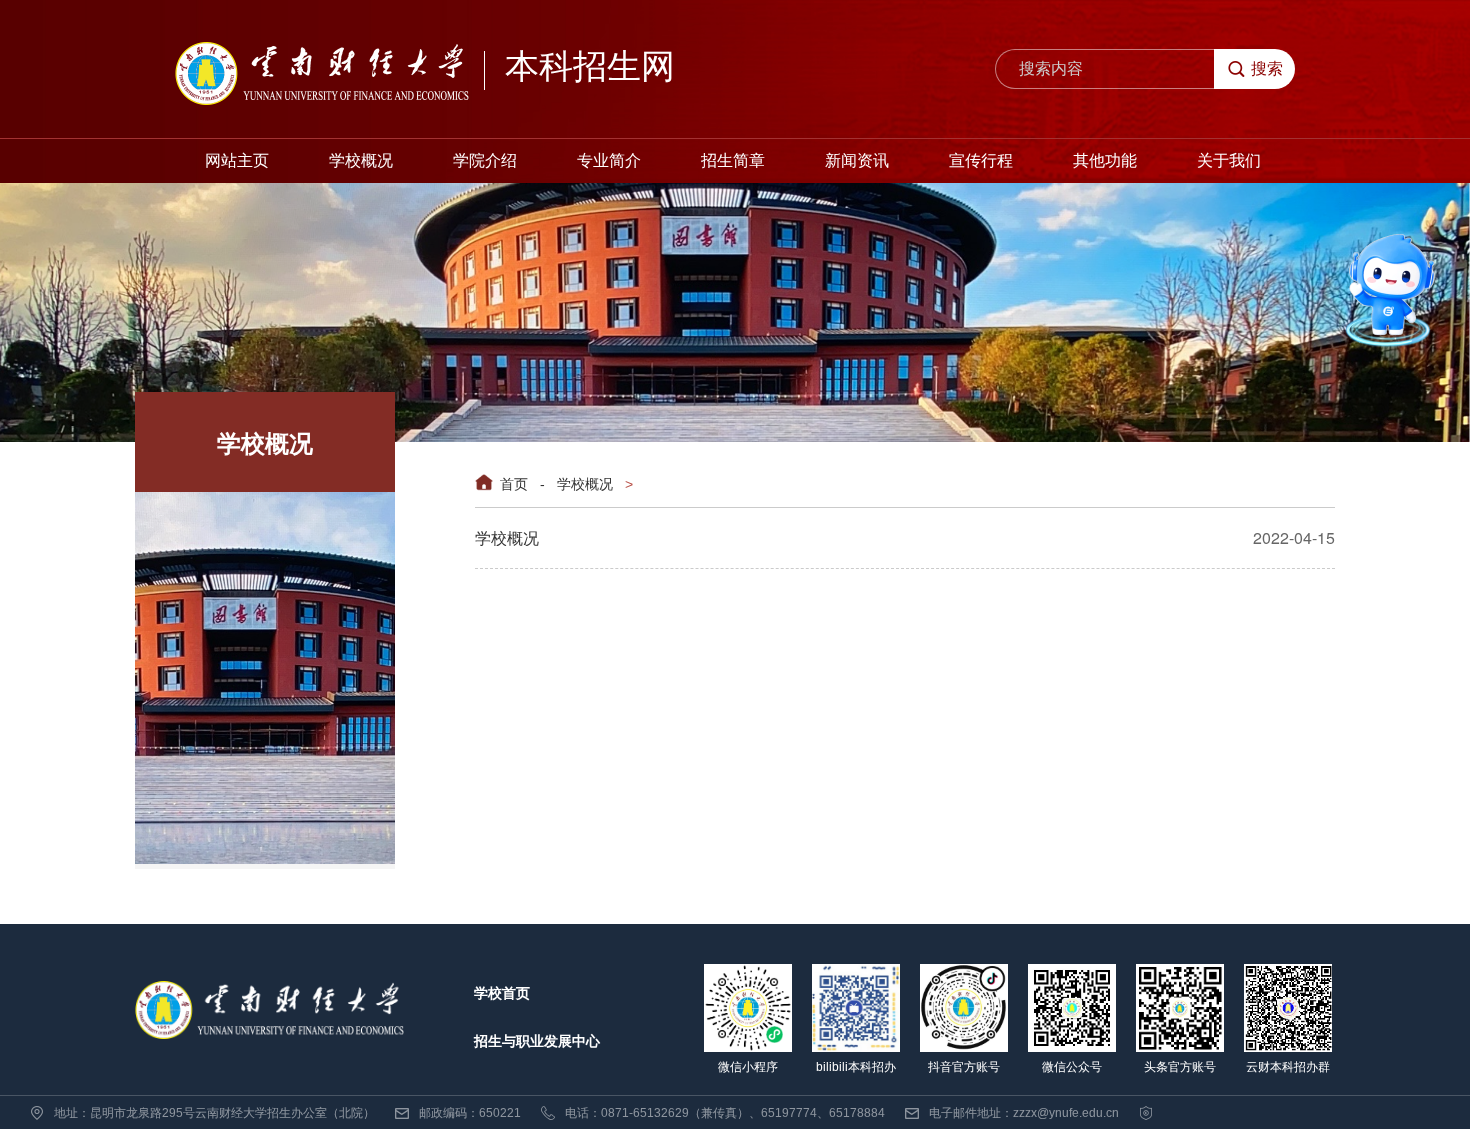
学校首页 (502, 993)
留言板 (1282, 293)
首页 (514, 483)
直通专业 (1281, 348)
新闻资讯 (857, 160)
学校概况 (361, 160)
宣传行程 (981, 160)
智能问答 (1316, 209)
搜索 (1267, 68)
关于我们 (1229, 160)
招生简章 (733, 160)
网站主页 (237, 160)
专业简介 (609, 160)
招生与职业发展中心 (537, 1041)
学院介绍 (485, 160)
